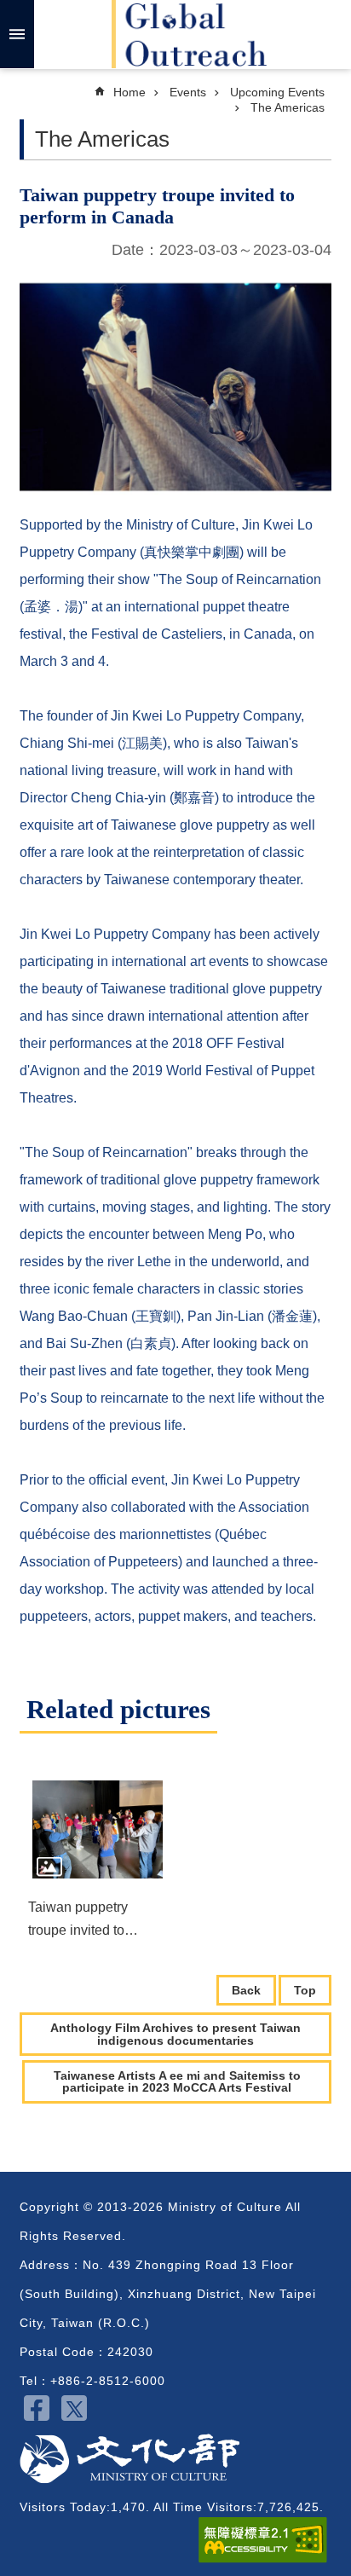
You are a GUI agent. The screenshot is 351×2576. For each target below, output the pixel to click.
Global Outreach (189, 34)
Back (246, 1990)
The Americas (288, 107)
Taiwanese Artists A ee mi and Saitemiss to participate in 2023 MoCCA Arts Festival (177, 2081)
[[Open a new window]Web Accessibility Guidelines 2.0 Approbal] (263, 2540)
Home (129, 92)
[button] (98, 1829)
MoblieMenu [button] (17, 34)
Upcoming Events (277, 92)
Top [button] (305, 1990)
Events (188, 92)
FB (37, 2408)
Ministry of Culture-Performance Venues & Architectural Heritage (130, 2459)
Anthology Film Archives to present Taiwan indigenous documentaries (175, 2034)
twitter (74, 2408)
